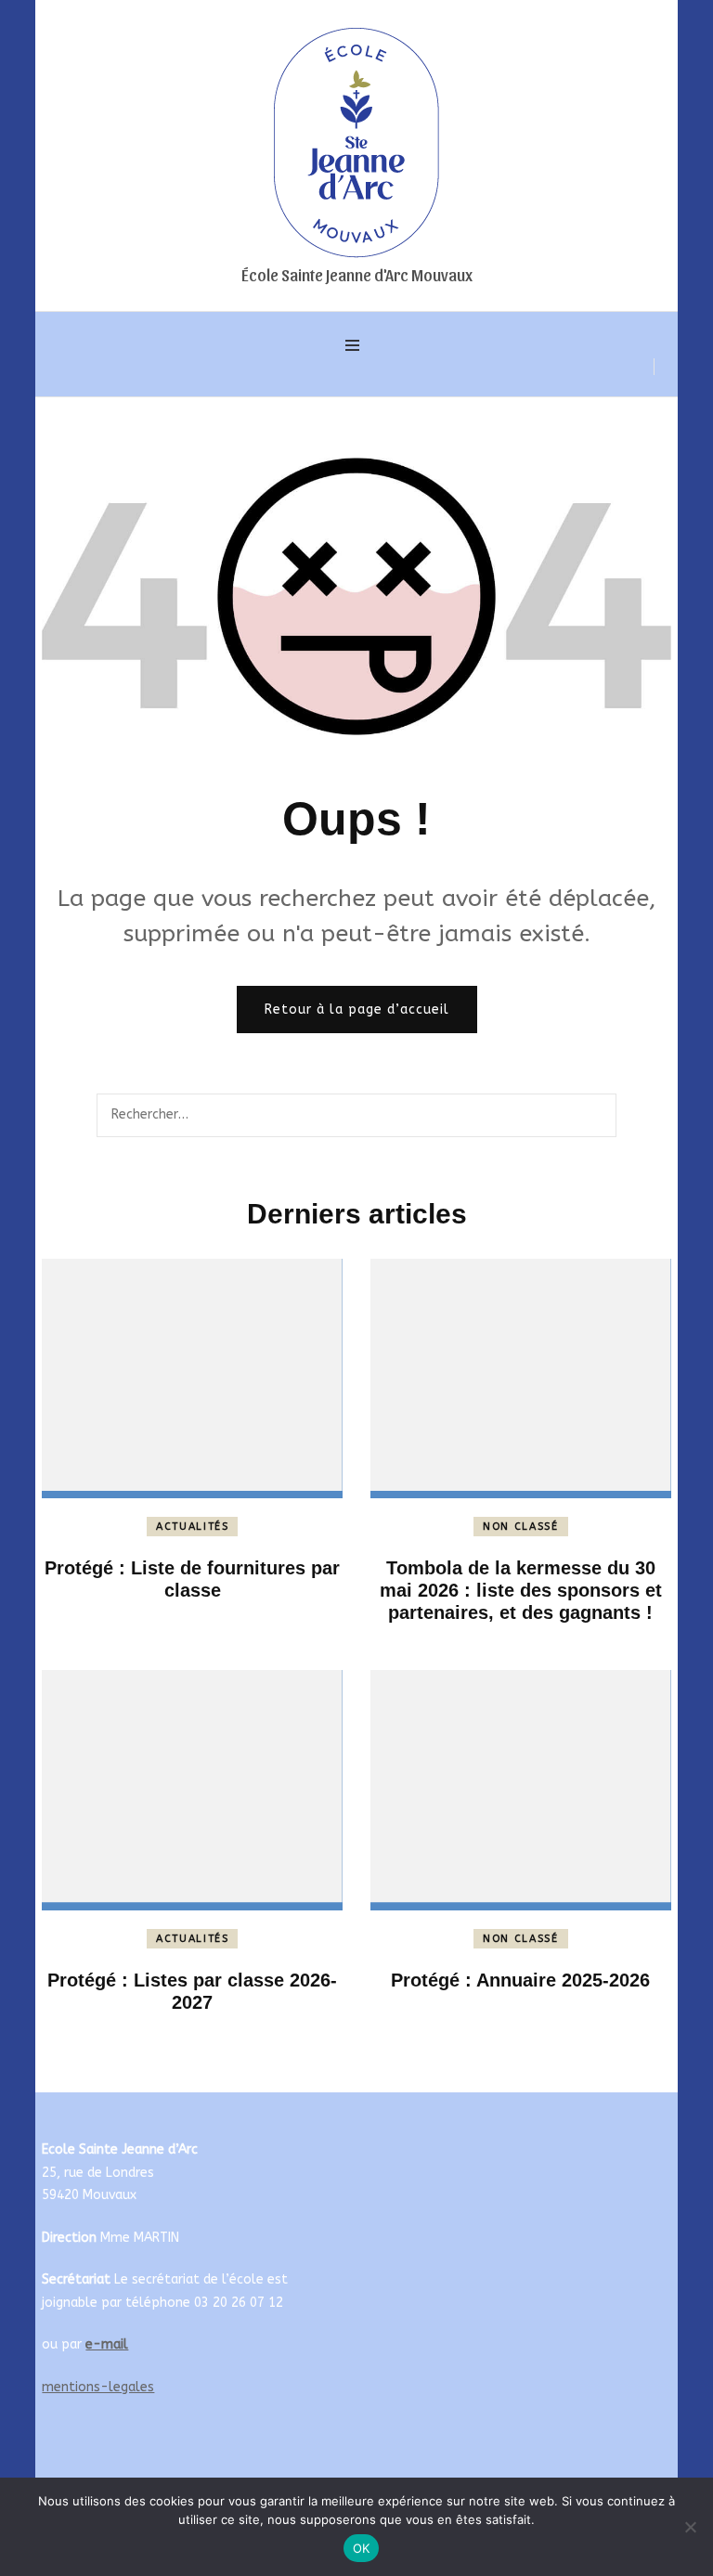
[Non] (690, 2527)
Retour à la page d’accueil (357, 1010)
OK (362, 2548)
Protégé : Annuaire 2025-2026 (520, 1980)
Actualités (193, 1527)
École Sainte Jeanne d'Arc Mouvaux (357, 274)
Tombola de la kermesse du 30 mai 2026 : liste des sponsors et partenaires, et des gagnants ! (521, 1590)
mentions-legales (98, 2387)
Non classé (521, 1527)
